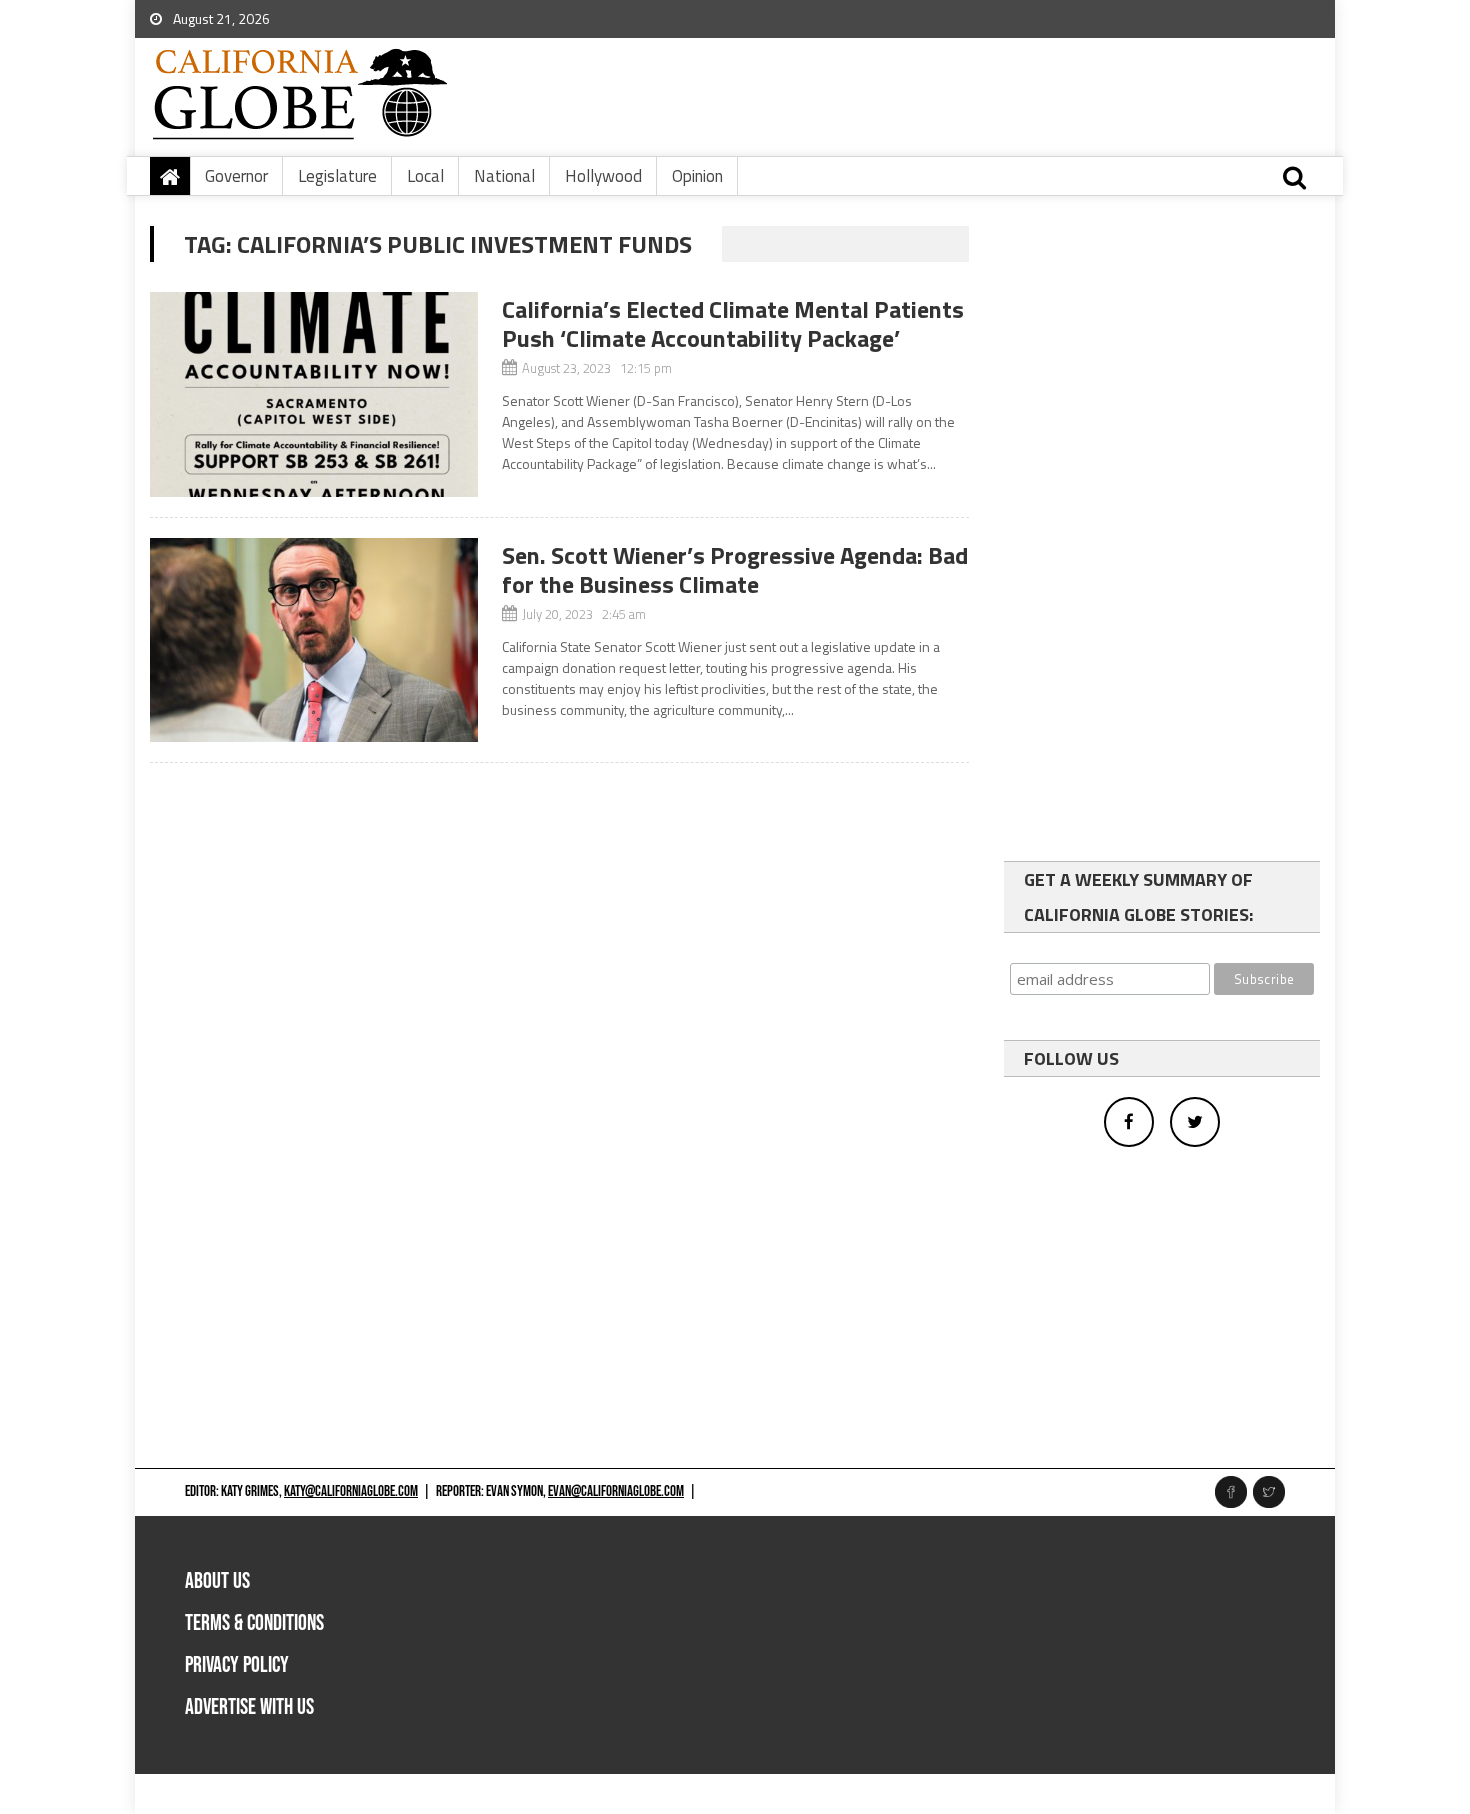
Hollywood (603, 176)
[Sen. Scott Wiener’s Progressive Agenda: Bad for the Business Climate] (314, 640)
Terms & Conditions (254, 1623)
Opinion (697, 176)
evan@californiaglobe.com (616, 1491)
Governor (236, 176)
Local (425, 176)
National (504, 176)
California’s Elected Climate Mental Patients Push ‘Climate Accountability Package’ (733, 323)
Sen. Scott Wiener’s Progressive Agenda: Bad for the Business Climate (735, 569)
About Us (217, 1581)
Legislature (337, 176)
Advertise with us (249, 1707)
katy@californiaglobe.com (351, 1491)
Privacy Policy (237, 1665)
